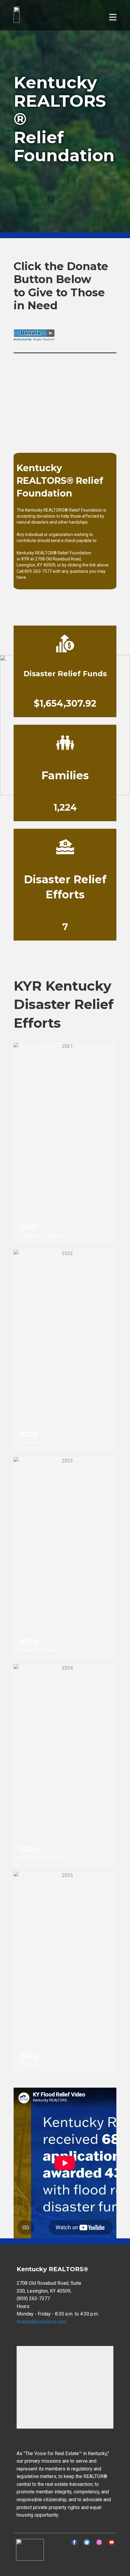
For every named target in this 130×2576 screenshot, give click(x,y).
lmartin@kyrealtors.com (41, 2322)
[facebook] (74, 2542)
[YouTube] (112, 2542)
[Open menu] (113, 17)
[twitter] (87, 2542)
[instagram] (99, 2542)
